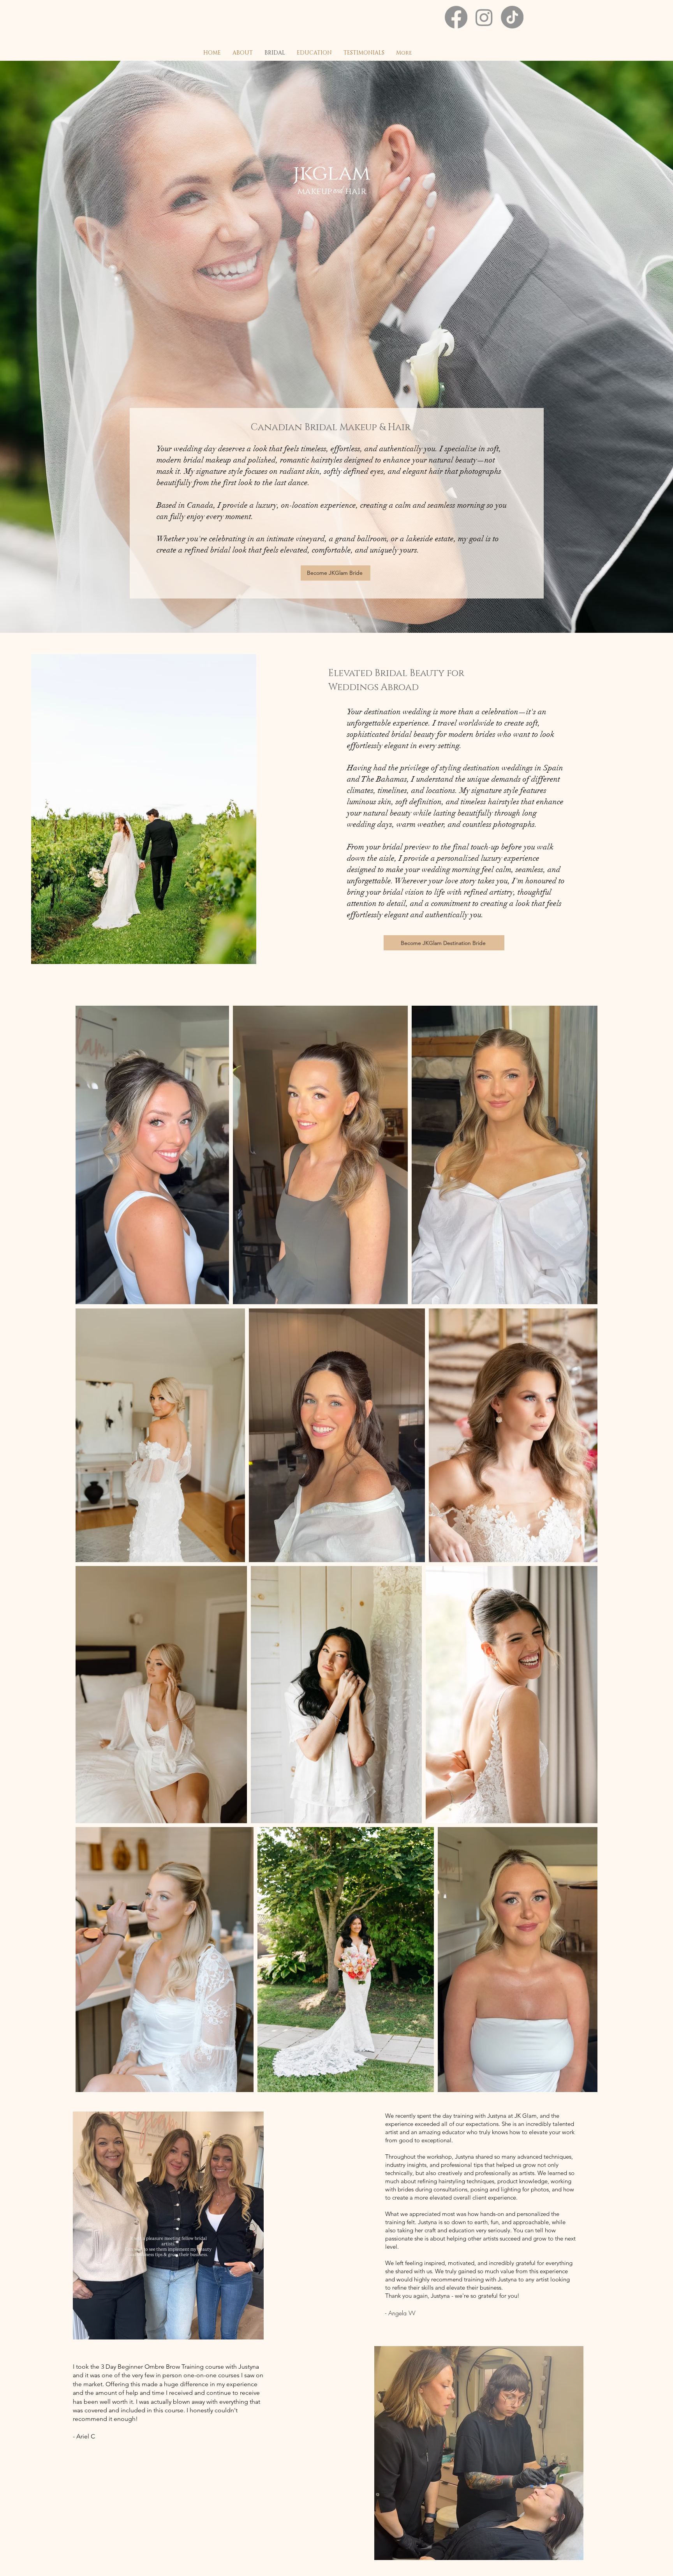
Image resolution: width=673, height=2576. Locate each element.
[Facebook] (456, 17)
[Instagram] (484, 17)
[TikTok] (512, 17)
